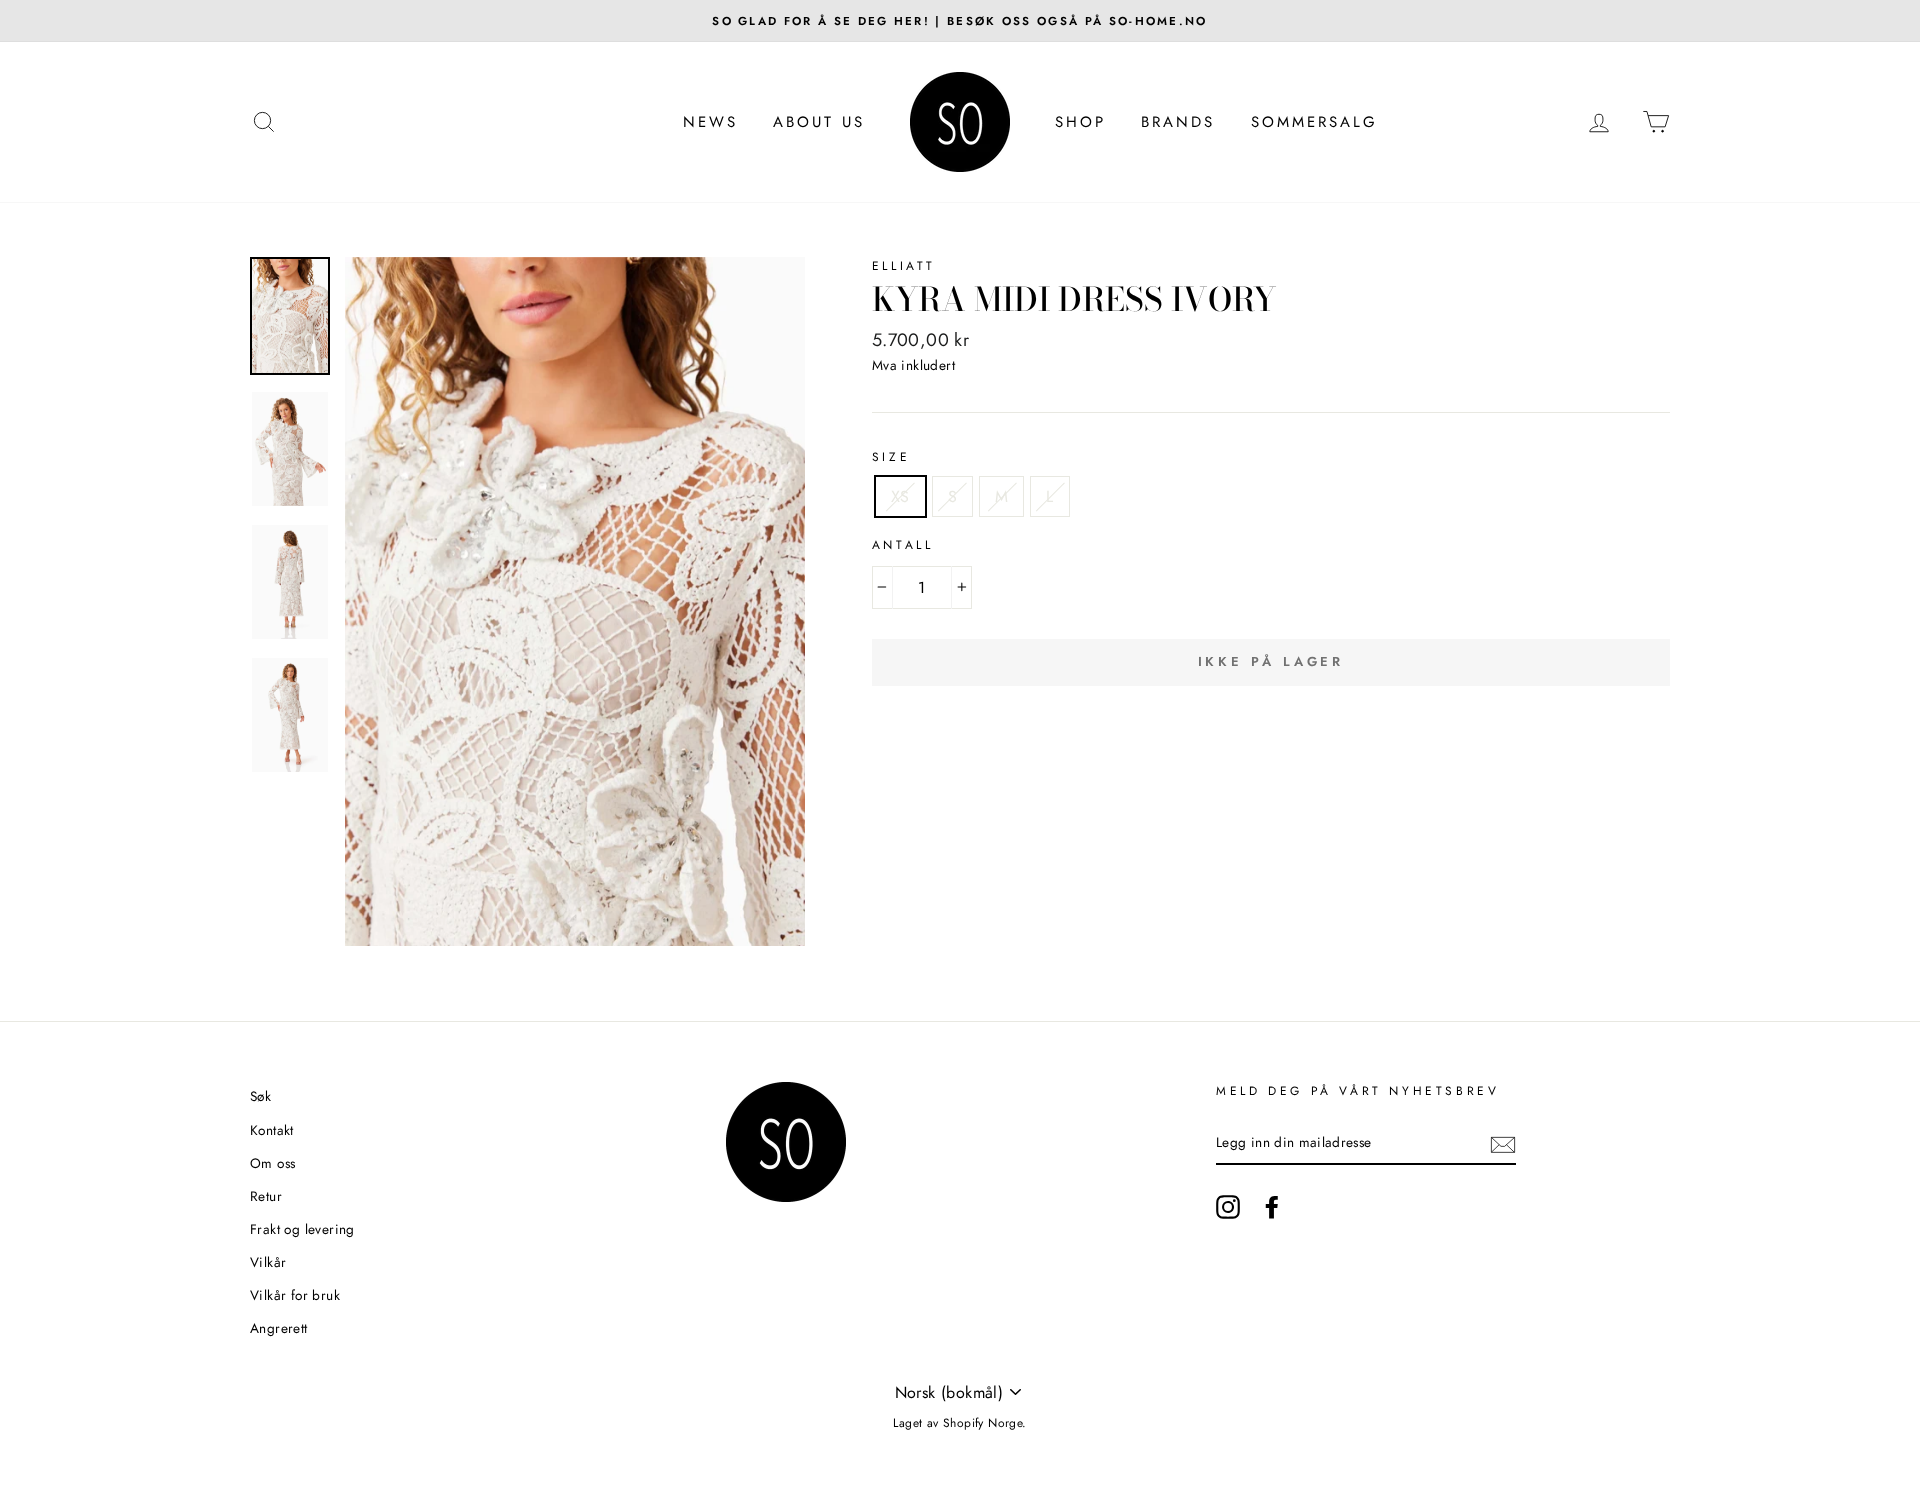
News (710, 122)
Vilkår (268, 1262)
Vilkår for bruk (295, 1295)
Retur (266, 1196)
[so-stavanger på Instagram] (1228, 1207)
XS (900, 496)
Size (891, 457)
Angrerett (279, 1328)
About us (819, 122)
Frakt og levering (302, 1229)
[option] (960, 21)
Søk (260, 1096)
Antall (903, 545)
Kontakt (272, 1130)
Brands (1178, 122)
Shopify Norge (982, 1423)
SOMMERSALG (1314, 122)
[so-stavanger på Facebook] (1272, 1207)
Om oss (272, 1163)
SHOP (1080, 122)
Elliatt (904, 266)
